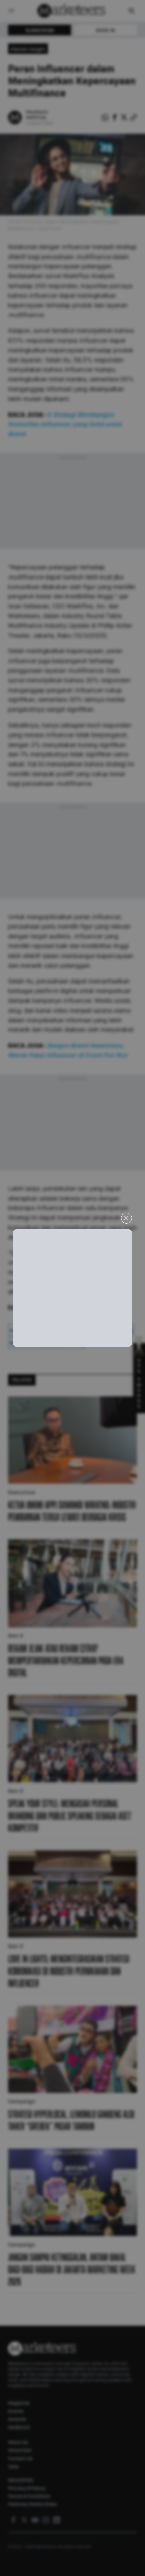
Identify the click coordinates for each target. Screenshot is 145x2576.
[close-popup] (126, 1218)
